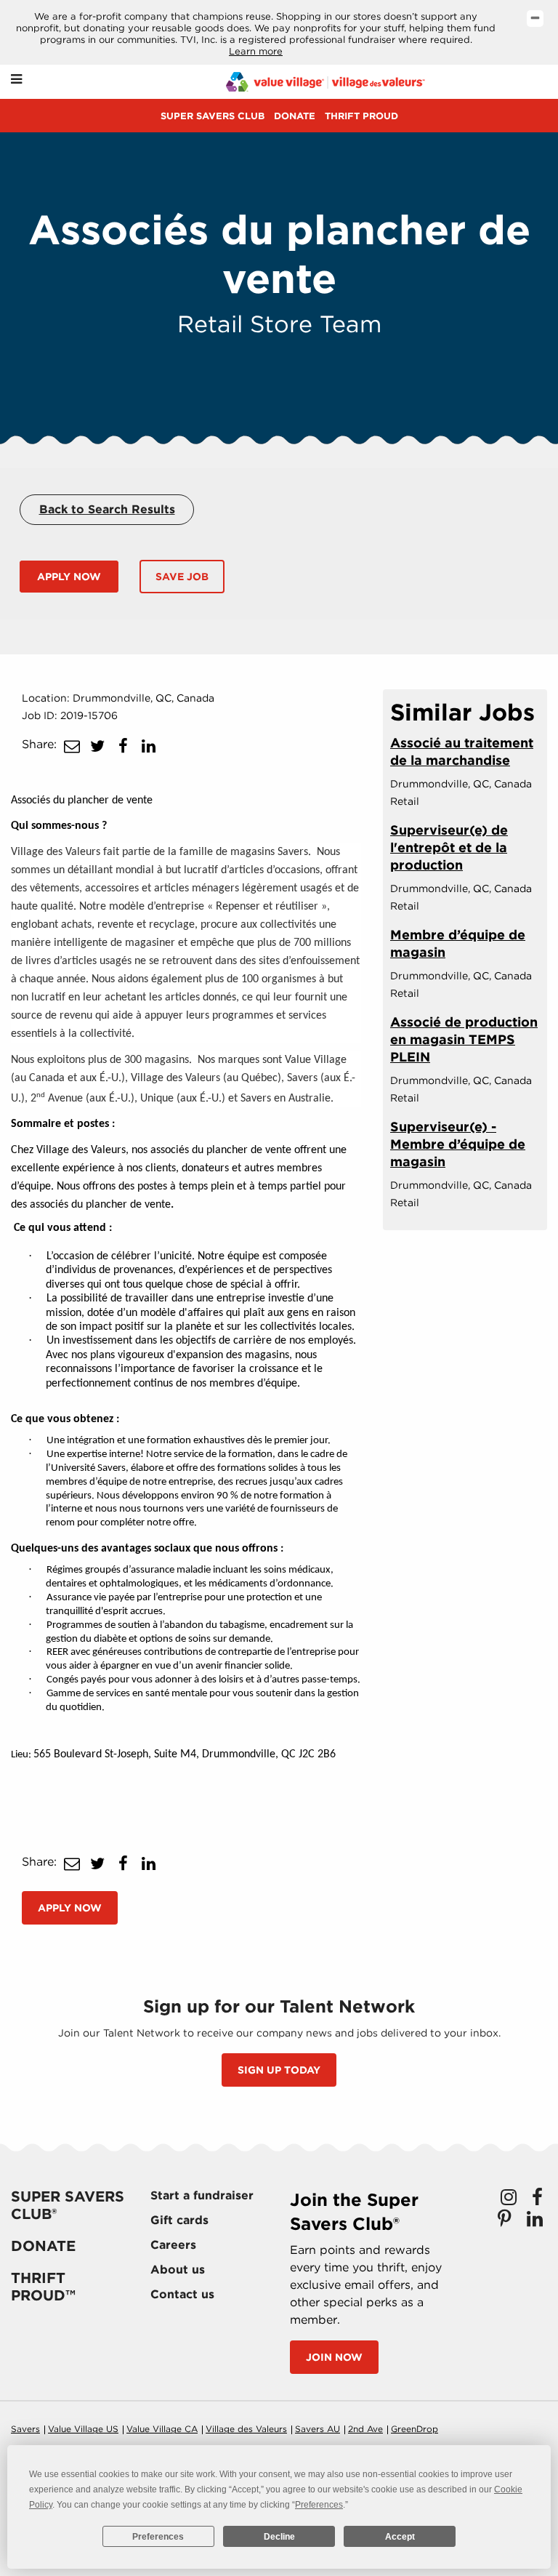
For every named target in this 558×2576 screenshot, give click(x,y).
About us (178, 2270)
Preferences (158, 2537)
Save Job (182, 577)
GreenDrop (415, 2429)
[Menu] (16, 80)
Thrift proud (361, 116)
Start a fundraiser (202, 2195)
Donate (295, 116)
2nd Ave (365, 2429)
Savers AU (318, 2429)
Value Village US (83, 2429)
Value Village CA (162, 2429)
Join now (334, 2357)
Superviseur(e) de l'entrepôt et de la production (449, 847)
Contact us (182, 2294)
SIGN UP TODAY (279, 2070)
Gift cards (179, 2220)
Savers (25, 2429)
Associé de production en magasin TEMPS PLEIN (464, 1039)
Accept (400, 2537)
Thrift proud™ (43, 2287)
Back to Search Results (107, 509)
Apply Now (69, 577)
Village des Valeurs (246, 2429)
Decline (279, 2537)
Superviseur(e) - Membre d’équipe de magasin (458, 1144)
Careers (173, 2245)
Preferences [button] (319, 2505)
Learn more (256, 51)
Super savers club (213, 116)
